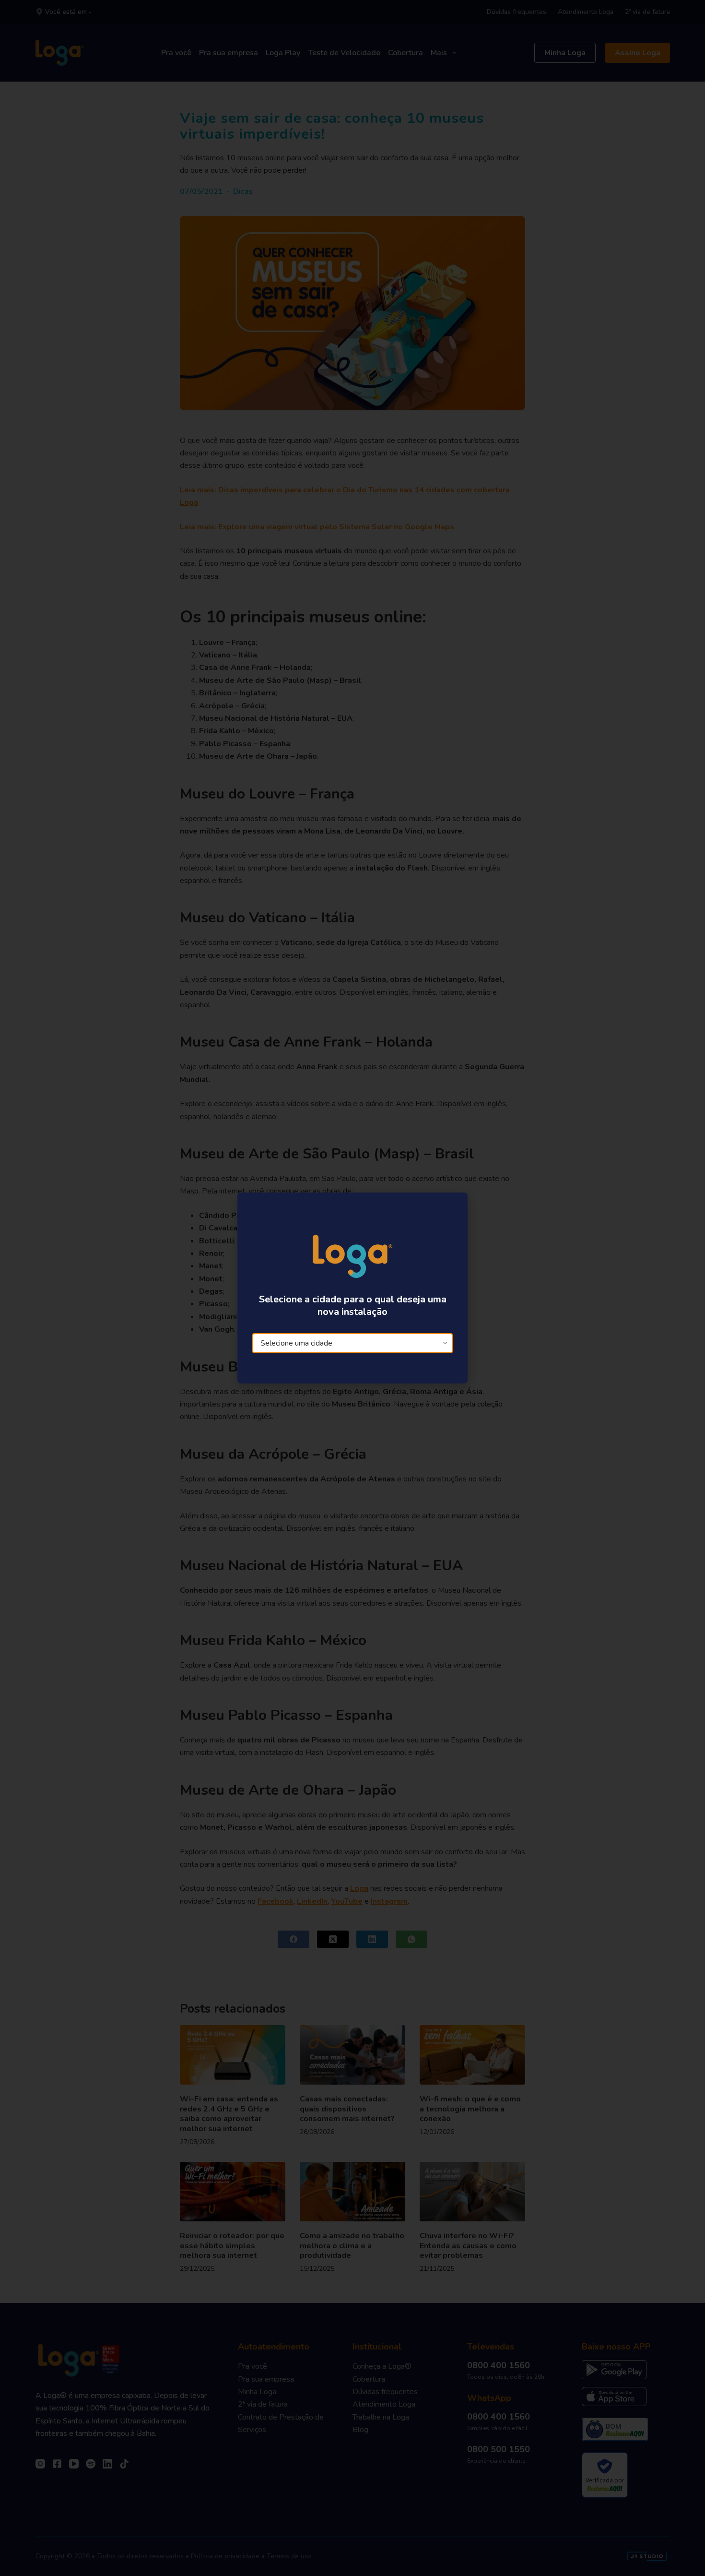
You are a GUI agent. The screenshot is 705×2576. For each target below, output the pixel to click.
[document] (352, 1288)
